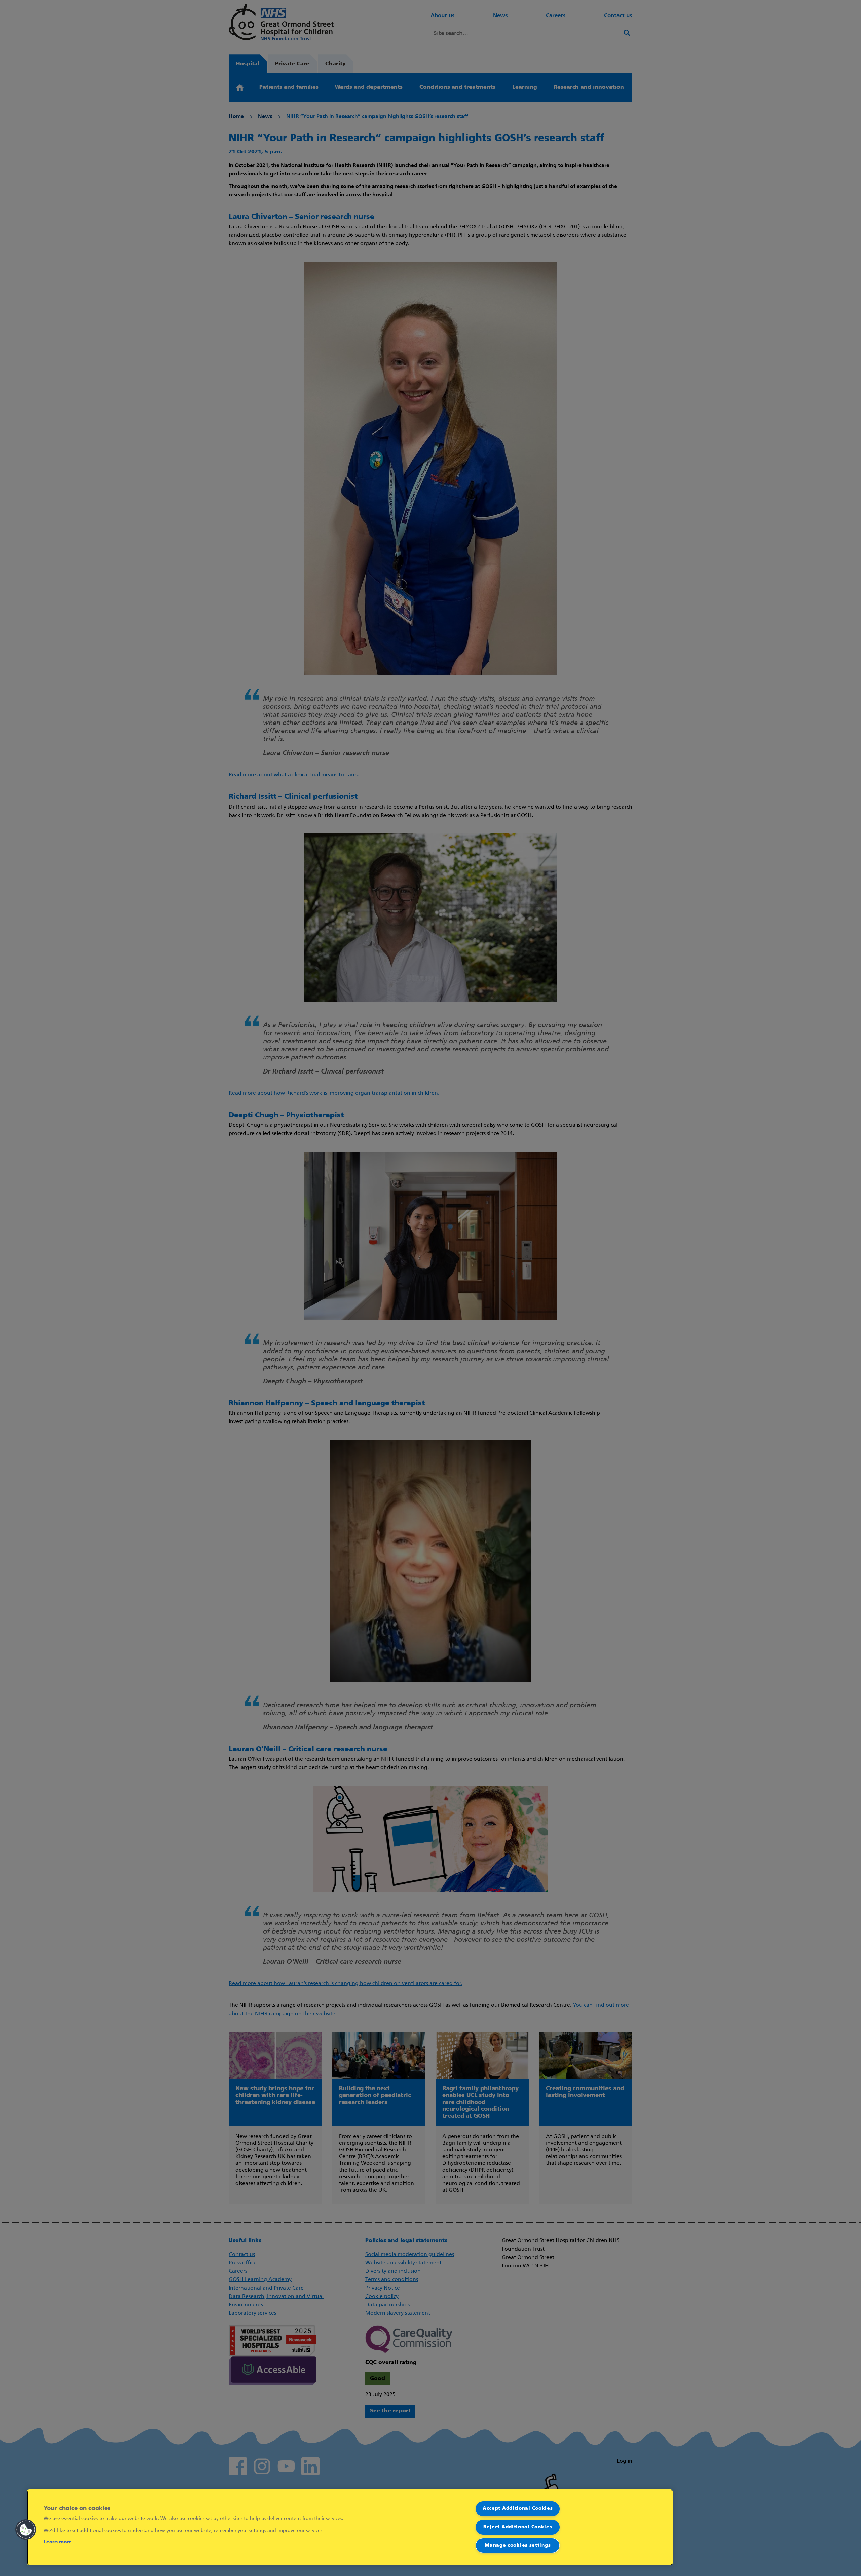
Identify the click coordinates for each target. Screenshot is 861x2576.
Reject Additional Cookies (518, 2527)
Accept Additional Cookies (518, 2509)
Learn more (58, 2542)
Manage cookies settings (518, 2546)
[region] (350, 2527)
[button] (26, 2530)
